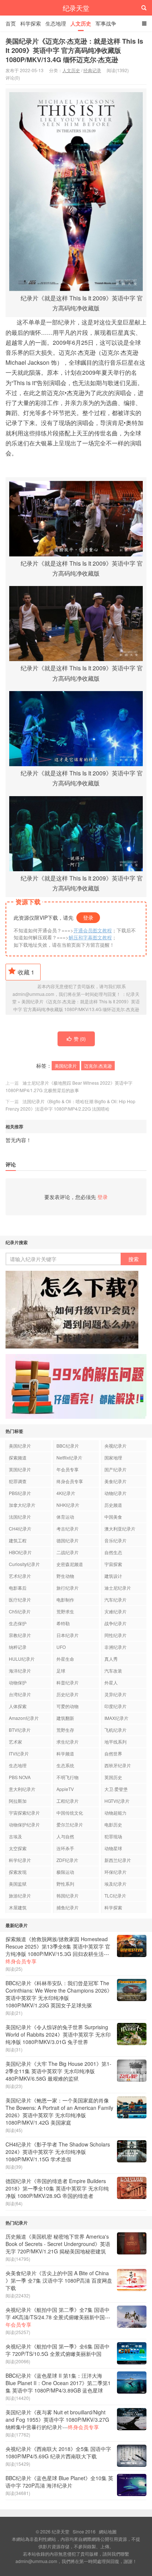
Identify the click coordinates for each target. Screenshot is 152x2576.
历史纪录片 (68, 1694)
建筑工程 (18, 1540)
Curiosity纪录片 (24, 1564)
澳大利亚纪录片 (120, 1528)
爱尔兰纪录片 (70, 1824)
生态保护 (18, 1623)
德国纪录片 (68, 1540)
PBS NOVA (20, 1777)
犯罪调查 (18, 1481)
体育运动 (65, 1517)
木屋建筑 (18, 1907)
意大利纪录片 (22, 1789)
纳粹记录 (18, 1647)
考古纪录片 (68, 1528)
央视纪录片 (115, 1446)
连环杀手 (65, 1848)
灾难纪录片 (115, 1611)
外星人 (111, 1682)
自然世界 (113, 1753)
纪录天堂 (76, 8)
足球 (61, 1671)
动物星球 (113, 1848)
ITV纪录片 (19, 1753)
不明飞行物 (68, 1777)
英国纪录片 (20, 1469)
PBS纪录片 (20, 1493)
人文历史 (81, 23)
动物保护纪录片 (24, 1824)
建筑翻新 (65, 1718)
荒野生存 (65, 1730)
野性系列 (65, 1884)
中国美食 (113, 1517)
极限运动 (65, 1872)
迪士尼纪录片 (118, 1588)
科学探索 (31, 23)
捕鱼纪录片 (68, 1907)
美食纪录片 (115, 1481)
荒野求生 (65, 1611)
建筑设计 (113, 1576)
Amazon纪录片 (24, 1718)
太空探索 (18, 1848)
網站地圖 (108, 2531)
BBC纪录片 (68, 1446)
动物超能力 (115, 1813)
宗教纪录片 (20, 1635)
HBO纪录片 (20, 1552)
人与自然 (65, 1836)
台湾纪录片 (20, 1694)
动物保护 (18, 1682)
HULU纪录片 (22, 1659)
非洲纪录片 (115, 1647)
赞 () (80, 1039)
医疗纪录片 (20, 1600)
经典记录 (92, 70)
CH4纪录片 (20, 1528)
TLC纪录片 (115, 1895)
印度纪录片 (115, 1706)
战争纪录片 (115, 1623)
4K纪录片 (66, 1493)
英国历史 (113, 1777)
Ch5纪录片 (20, 1611)
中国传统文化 (70, 1813)
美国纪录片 (66, 1066)
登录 (88, 917)
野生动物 (65, 1576)
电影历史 (113, 1824)
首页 (11, 23)
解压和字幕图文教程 (90, 937)
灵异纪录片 (115, 1694)
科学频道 (65, 1753)
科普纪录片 (68, 1682)
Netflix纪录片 (69, 1457)
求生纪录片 (68, 1742)
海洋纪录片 (20, 1671)
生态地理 (56, 23)
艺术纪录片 (20, 1576)
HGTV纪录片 (117, 1801)
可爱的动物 (68, 1706)
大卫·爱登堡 (116, 1789)
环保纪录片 (115, 1872)
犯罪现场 (113, 1836)
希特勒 (63, 1623)
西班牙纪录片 (118, 1765)
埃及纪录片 (115, 1884)
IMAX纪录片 (116, 1718)
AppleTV (65, 1789)
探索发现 (18, 1872)
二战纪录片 (68, 1552)
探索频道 (18, 1457)
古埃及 (15, 1836)
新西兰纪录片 (118, 1860)
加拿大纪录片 (22, 1505)
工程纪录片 (68, 1801)
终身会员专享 (70, 1481)
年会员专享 (68, 1469)
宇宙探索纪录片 (24, 1813)
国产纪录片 (115, 1469)
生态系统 (65, 1765)
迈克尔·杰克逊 (98, 1066)
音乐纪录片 (115, 1540)
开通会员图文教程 (93, 930)
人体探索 (18, 1706)
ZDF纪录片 (67, 1860)
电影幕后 (18, 1588)
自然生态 (113, 1552)
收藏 (26, 972)
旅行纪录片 (68, 1588)
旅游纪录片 (20, 1895)
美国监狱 (18, 1884)
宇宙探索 (113, 1564)
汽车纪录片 (115, 1600)
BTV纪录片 (20, 1730)
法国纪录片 (20, 1517)
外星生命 (65, 1659)
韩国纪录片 (68, 1895)
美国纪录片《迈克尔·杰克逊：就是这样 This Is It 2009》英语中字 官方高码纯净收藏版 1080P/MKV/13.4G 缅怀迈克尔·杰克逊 (74, 50)
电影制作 (65, 1600)
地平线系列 (115, 1742)
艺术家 (15, 1742)
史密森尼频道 (70, 1564)
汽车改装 (113, 1671)
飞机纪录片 (115, 1730)
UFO (61, 1647)
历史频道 (113, 1505)
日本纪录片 (68, 1635)
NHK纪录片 (68, 1505)
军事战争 (106, 23)
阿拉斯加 (18, 1801)
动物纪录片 (115, 1493)
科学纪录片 (20, 1860)
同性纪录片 (115, 1635)
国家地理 (113, 1457)
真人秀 (111, 1659)
